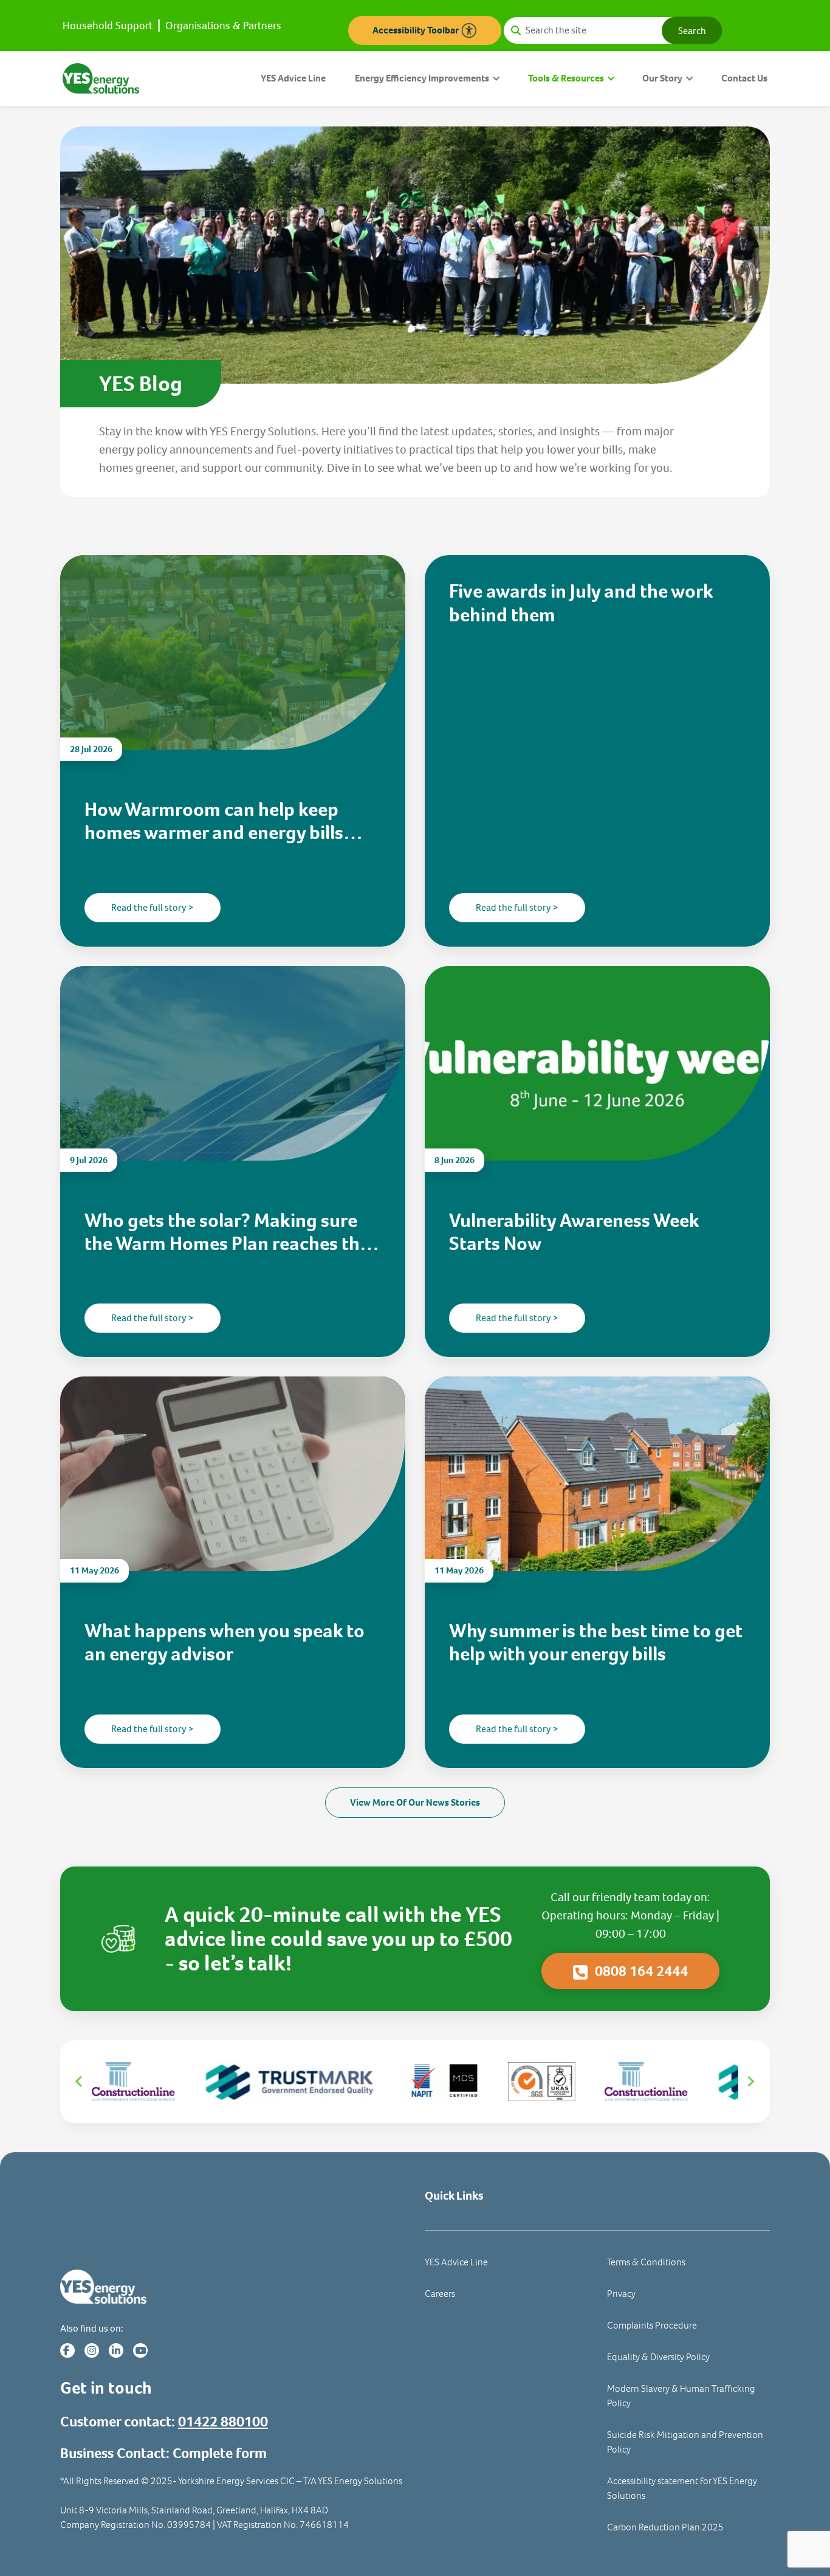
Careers (440, 2294)
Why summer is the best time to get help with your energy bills (596, 1642)
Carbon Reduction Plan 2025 (665, 2527)
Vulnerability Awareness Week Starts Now (574, 1232)
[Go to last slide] (80, 2082)
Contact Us (744, 78)
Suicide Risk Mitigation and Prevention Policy (685, 2442)
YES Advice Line (293, 78)
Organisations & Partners (223, 26)
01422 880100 (223, 2422)
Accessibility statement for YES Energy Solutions (682, 2488)
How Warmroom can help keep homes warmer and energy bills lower (214, 821)
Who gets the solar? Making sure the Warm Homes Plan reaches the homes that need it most (227, 1232)
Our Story (662, 78)
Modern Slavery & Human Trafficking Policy (681, 2396)
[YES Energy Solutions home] (233, 2287)
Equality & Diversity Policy (658, 2357)
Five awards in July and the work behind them (581, 603)
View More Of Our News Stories (415, 1802)
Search (692, 30)
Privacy (621, 2294)
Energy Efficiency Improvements (422, 78)
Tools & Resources (566, 78)
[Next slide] (750, 2082)
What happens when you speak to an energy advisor (225, 1642)
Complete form (220, 2453)
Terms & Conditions (646, 2262)
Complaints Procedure (652, 2325)
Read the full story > (153, 907)
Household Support (108, 26)
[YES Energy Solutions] (101, 78)
